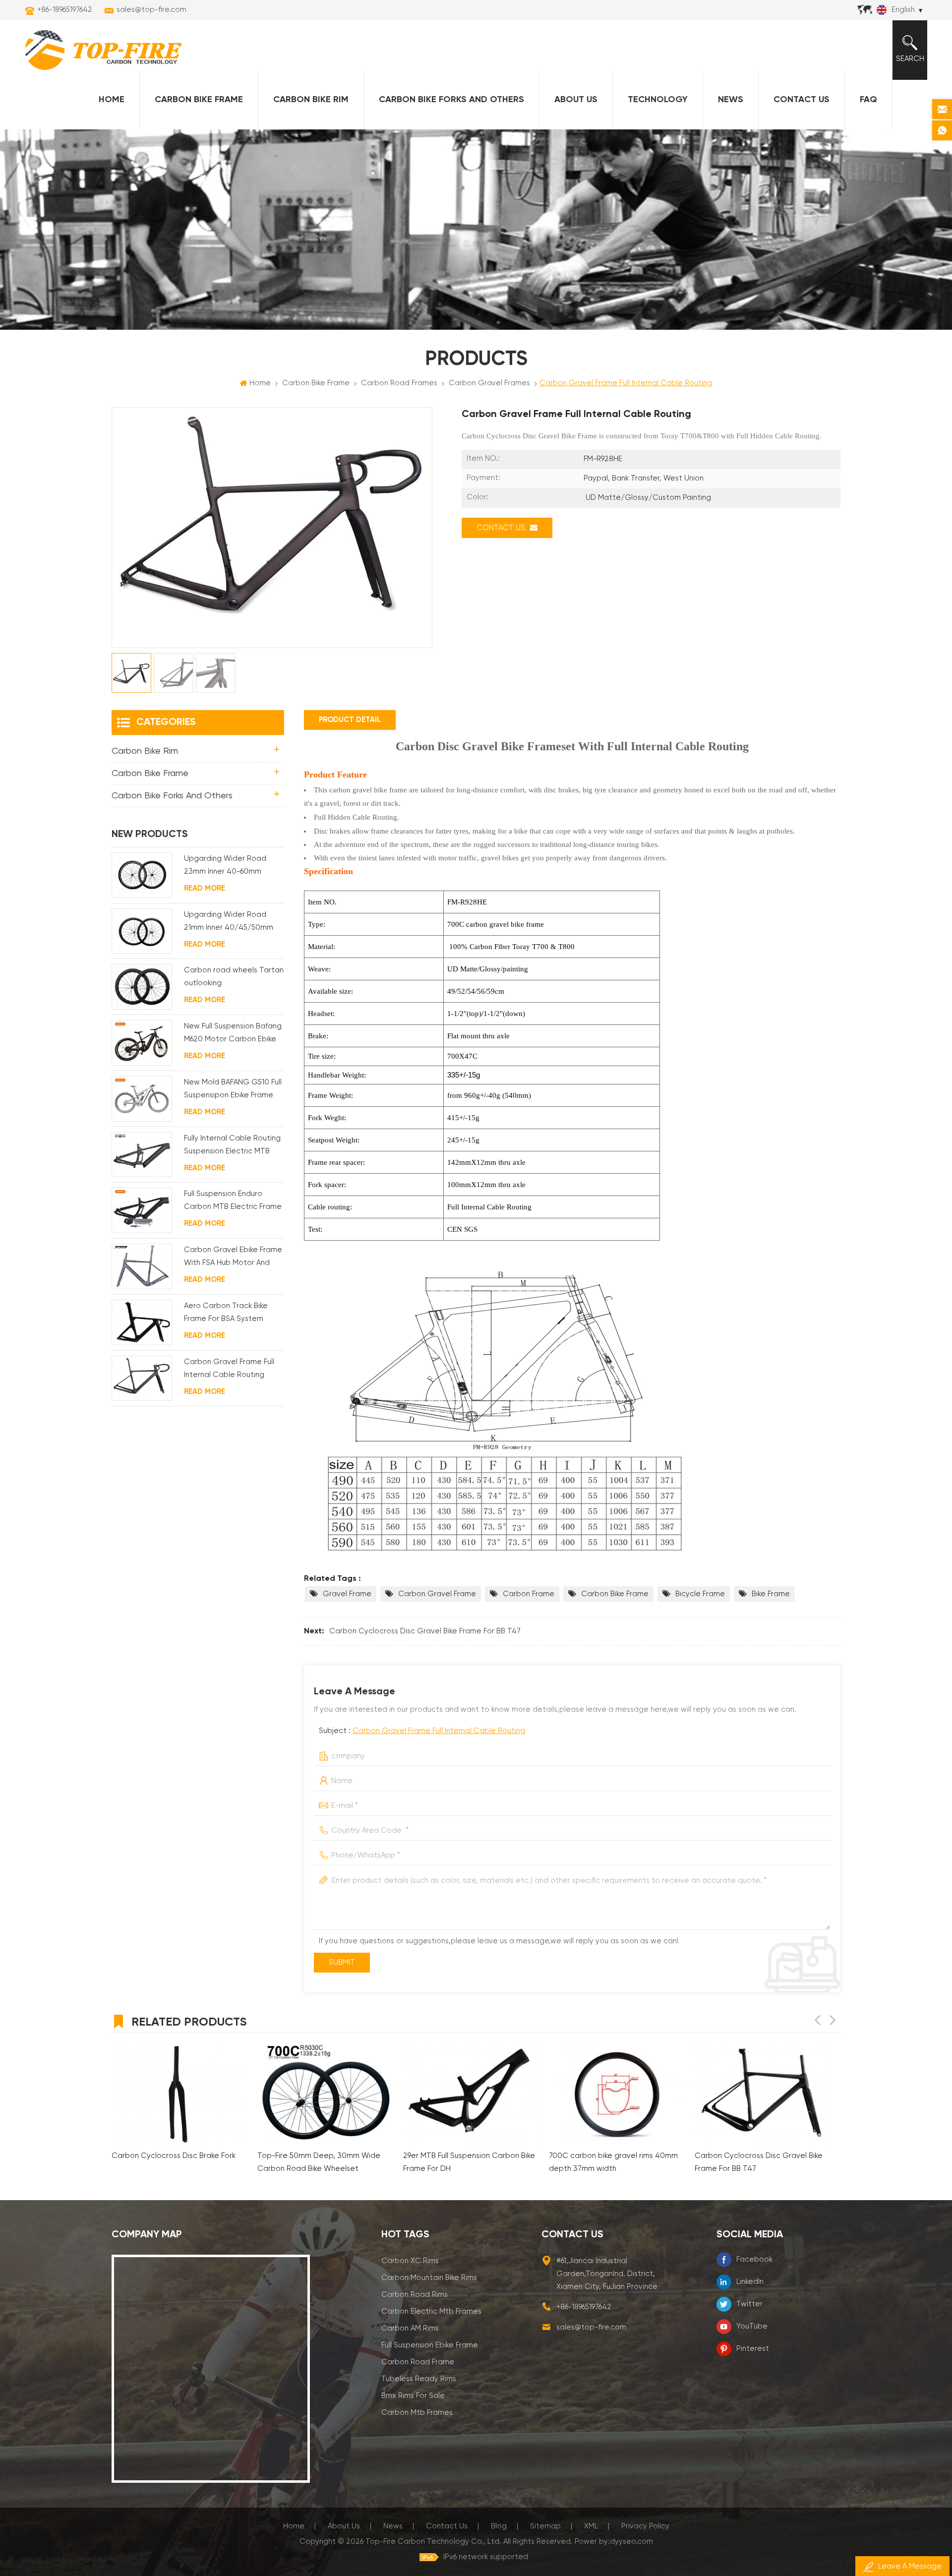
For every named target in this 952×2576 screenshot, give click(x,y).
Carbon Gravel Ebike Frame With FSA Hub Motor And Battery (233, 1258)
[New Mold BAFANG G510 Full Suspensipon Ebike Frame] (142, 1099)
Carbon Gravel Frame (437, 1594)
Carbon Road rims (415, 2295)
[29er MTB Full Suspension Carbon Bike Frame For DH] (325, 2094)
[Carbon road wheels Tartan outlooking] (142, 987)
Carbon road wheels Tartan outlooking (234, 977)
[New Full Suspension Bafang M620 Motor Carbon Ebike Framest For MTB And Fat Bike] (142, 1043)
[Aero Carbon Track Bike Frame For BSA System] (142, 1322)
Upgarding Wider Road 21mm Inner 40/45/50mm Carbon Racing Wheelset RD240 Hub (229, 923)
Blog (499, 2526)
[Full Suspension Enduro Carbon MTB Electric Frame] (142, 1210)
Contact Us (802, 100)
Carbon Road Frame (418, 2362)
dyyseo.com (631, 2542)
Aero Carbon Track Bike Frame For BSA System (226, 1312)
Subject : (422, 1731)
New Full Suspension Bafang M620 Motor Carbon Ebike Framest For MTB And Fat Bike (233, 1034)
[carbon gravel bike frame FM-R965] (763, 2094)
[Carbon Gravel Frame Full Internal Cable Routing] (142, 1378)
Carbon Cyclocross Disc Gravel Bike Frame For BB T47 (425, 1631)
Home (112, 100)
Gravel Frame (347, 1594)
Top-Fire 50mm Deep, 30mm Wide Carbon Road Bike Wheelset (173, 2162)
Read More (205, 888)
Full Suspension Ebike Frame (430, 2345)
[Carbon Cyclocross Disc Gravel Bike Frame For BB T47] (617, 2094)
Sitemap (545, 2526)
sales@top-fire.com (151, 10)
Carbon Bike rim (311, 100)
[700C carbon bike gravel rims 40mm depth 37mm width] (471, 2094)
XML (591, 2526)
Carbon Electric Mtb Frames (431, 2311)
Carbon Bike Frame (199, 100)
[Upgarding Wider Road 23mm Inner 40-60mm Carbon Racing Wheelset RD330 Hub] (142, 875)
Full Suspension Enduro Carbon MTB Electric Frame (233, 1200)
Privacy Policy (645, 2526)
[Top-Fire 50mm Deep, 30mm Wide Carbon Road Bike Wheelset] (179, 2094)
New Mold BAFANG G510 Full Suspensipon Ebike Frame (233, 1089)
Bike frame (771, 1594)
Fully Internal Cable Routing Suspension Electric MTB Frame (232, 1146)
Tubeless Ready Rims (419, 2379)
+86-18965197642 (65, 10)
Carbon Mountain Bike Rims (429, 2278)
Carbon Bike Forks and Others (451, 100)
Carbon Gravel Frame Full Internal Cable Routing (439, 1731)
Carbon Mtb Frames (417, 2413)
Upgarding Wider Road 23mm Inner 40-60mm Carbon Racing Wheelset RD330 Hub (229, 867)
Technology (658, 100)
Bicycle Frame (700, 1594)
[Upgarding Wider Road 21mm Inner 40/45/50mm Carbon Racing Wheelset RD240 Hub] (142, 931)
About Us (576, 100)
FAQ (868, 100)
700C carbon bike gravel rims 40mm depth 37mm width (468, 2162)
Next (833, 2020)
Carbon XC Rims (410, 2261)
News (731, 100)
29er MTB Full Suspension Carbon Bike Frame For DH (323, 2162)
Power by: (614, 2542)
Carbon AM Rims (410, 2328)
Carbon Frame (529, 1594)
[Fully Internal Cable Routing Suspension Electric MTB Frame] (142, 1155)
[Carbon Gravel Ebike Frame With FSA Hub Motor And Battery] (142, 1266)
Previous (818, 2020)
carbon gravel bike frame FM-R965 (755, 2156)
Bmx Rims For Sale (413, 2396)
